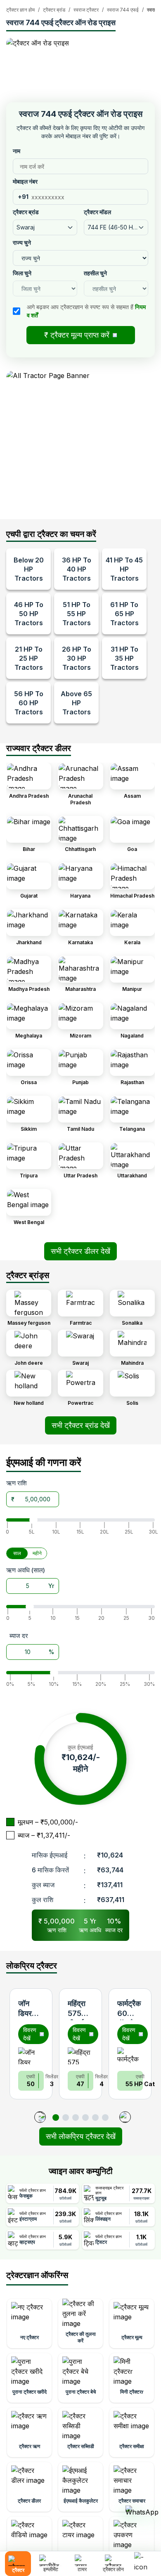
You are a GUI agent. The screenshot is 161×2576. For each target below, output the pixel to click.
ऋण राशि (17, 1483)
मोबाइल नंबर (25, 181)
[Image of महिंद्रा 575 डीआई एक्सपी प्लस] (80, 2056)
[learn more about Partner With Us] (144, 2557)
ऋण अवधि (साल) (26, 1570)
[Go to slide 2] (66, 2118)
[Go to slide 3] (76, 2118)
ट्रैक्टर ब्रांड (26, 212)
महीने (37, 1553)
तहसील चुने (95, 273)
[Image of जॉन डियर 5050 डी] (31, 2056)
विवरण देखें (30, 2034)
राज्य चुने (22, 242)
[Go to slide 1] (56, 2118)
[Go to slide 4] (85, 2118)
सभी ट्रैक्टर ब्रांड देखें (81, 1425)
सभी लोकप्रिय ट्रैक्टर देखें (81, 2136)
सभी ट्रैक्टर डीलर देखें (80, 1251)
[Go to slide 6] (105, 2118)
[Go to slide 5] (95, 2118)
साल (17, 1553)
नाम (17, 151)
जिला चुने (22, 273)
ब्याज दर (19, 1636)
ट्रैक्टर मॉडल (97, 212)
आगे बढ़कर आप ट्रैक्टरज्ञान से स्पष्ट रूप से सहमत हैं (86, 311)
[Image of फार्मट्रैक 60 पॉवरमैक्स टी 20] (130, 2056)
